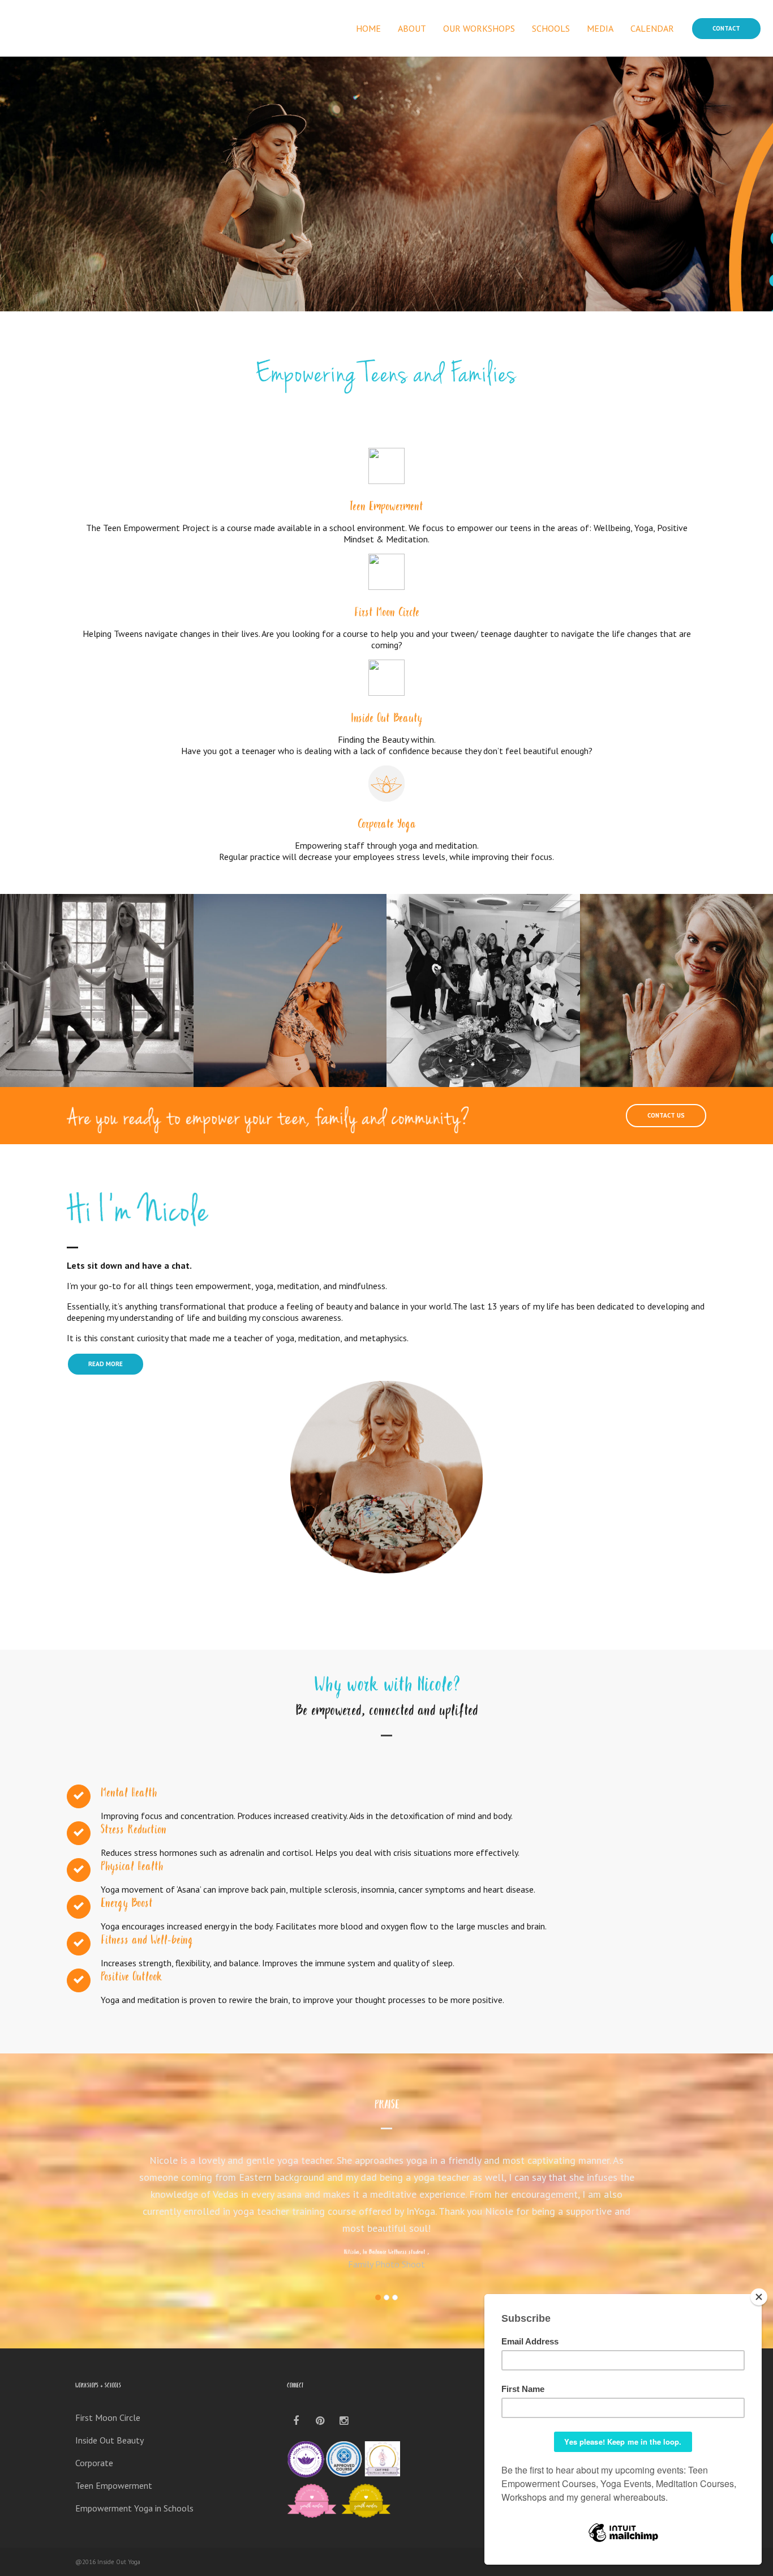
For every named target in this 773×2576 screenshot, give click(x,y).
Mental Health (129, 1794)
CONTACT (726, 28)
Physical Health (132, 1868)
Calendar (652, 28)
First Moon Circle (387, 614)
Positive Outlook (132, 1978)
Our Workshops (479, 28)
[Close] (759, 2297)
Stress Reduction (134, 1831)
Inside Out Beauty (386, 720)
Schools (551, 28)
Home (368, 28)
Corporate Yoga (387, 825)
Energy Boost (127, 1905)
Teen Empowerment (386, 508)
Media (600, 28)
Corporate (94, 2463)
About (412, 28)
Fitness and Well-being (147, 1941)
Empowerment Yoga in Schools (134, 2508)
